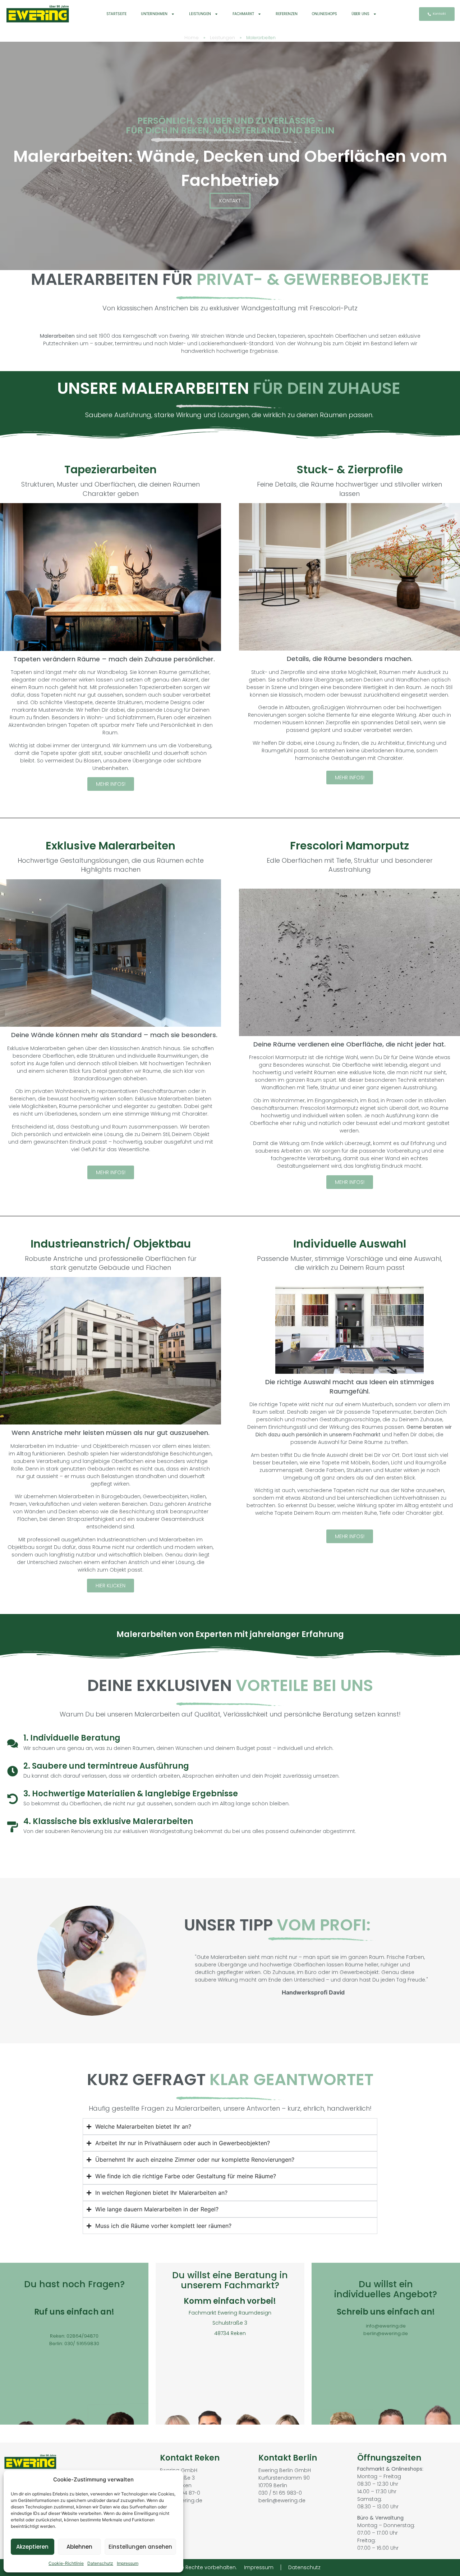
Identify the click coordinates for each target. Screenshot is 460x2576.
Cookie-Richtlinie (66, 2563)
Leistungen (200, 14)
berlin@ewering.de (386, 2333)
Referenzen (287, 14)
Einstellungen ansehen (140, 2547)
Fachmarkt (243, 14)
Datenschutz (100, 2563)
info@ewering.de (386, 2326)
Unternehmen (154, 14)
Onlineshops (325, 14)
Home (192, 38)
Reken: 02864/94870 (74, 2336)
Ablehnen (79, 2547)
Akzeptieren (32, 2547)
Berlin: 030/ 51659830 (74, 2344)
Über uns (360, 14)
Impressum (128, 2563)
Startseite (116, 14)
